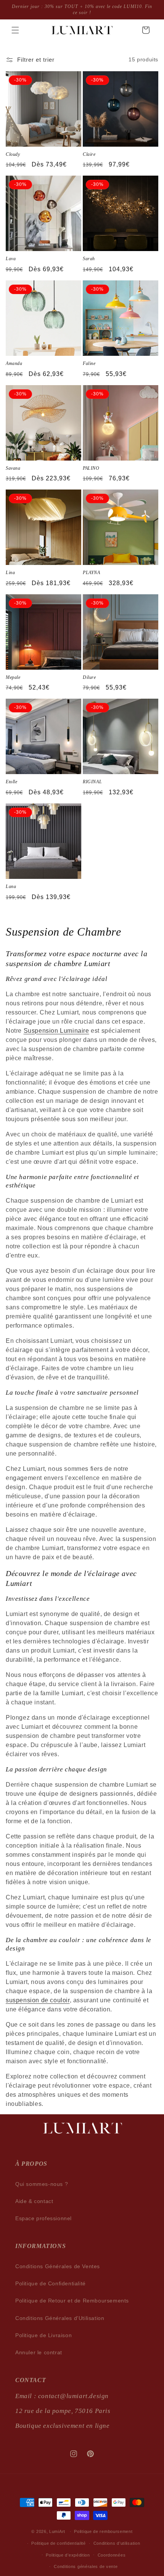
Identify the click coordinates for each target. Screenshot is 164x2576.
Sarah (89, 259)
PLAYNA (92, 573)
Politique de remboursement (103, 2531)
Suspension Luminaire (56, 1031)
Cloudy (13, 154)
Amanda (14, 363)
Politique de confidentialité (59, 2543)
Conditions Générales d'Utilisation (60, 2318)
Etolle (12, 782)
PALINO (91, 468)
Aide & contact (34, 2201)
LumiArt (57, 2531)
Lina (10, 573)
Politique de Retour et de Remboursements (72, 2301)
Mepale (13, 677)
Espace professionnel (43, 2218)
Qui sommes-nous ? (42, 2184)
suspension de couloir (38, 2000)
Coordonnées (112, 2555)
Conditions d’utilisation (117, 2543)
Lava (11, 259)
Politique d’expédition (68, 2555)
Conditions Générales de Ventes (58, 2266)
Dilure (89, 677)
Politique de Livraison (43, 2335)
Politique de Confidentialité (51, 2283)
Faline (89, 363)
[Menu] (15, 30)
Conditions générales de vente (86, 2566)
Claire (89, 154)
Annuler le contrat (39, 2352)
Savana (13, 468)
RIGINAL (92, 782)
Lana (11, 886)
